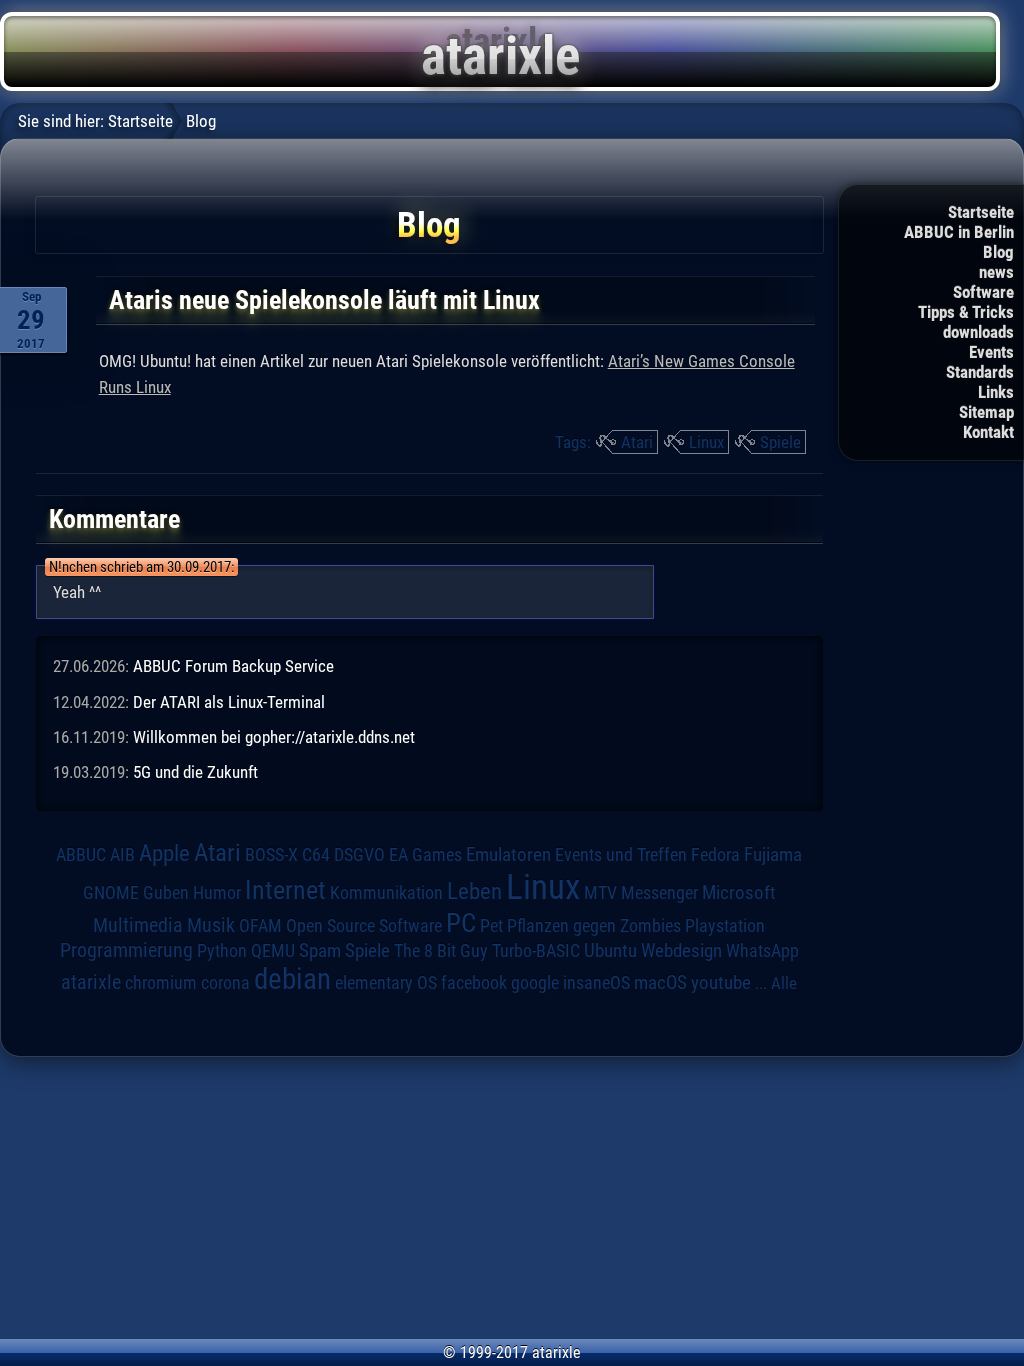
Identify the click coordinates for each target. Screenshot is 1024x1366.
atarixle (91, 982)
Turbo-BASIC (536, 950)
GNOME (111, 892)
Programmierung (126, 950)
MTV (600, 892)
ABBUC (81, 855)
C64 (316, 855)
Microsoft (739, 892)
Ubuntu (610, 951)
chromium (161, 983)
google (535, 983)
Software (983, 292)
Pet (491, 926)
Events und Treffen (621, 854)
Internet (285, 890)
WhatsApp (762, 951)
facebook (474, 983)
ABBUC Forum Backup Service (233, 666)
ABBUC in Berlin (959, 232)
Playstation (725, 926)
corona (225, 983)
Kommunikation (386, 892)
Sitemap (986, 412)
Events (991, 352)
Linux (706, 442)
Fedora (715, 854)
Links (996, 392)
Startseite (981, 212)
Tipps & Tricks (966, 312)
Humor (217, 893)
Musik (211, 925)
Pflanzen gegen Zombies (594, 926)
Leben (474, 891)
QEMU (273, 951)
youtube (721, 982)
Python (222, 951)
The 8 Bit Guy (441, 950)
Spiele (780, 442)
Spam (320, 951)
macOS (660, 982)
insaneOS (596, 983)
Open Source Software (364, 926)
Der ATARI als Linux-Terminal (229, 702)
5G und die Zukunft (195, 772)
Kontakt (988, 432)
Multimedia (138, 925)
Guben (166, 893)
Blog (998, 252)
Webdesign (681, 951)
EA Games (425, 855)
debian (292, 979)
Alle (784, 983)
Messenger (659, 893)
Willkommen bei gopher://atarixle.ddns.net (274, 737)
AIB (122, 855)
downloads (978, 332)
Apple (164, 853)
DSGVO (359, 854)
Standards (980, 372)
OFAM (260, 926)
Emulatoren (508, 855)
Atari (637, 442)
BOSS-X (271, 855)
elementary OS (386, 982)
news (996, 272)
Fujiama (773, 855)
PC (461, 923)
